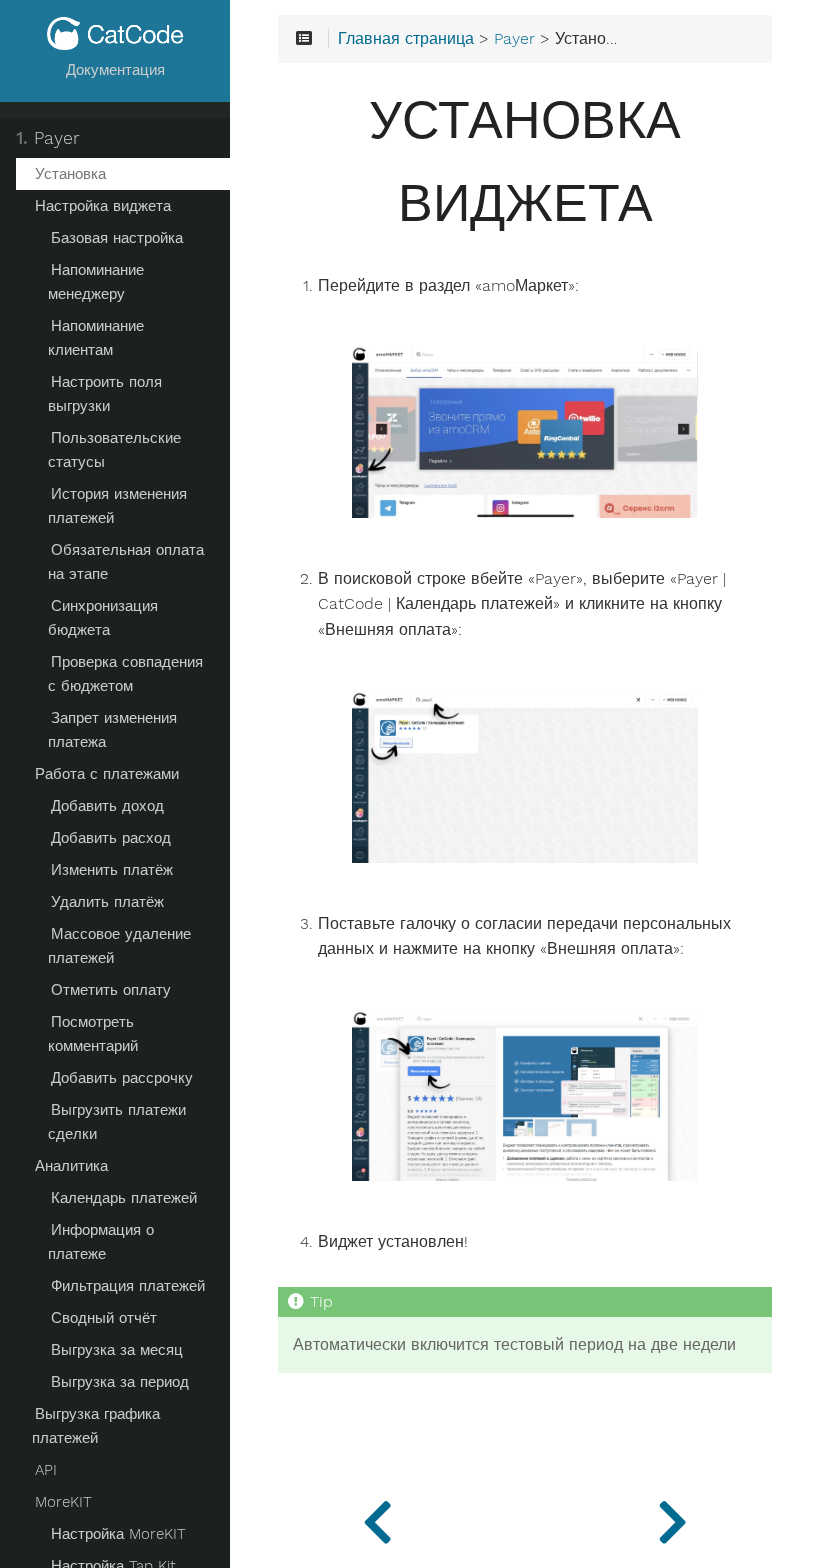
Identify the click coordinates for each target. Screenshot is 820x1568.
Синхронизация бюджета (103, 618)
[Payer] (377, 1518)
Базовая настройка (117, 238)
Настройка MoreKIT (118, 1534)
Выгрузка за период (120, 1382)
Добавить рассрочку (122, 1078)
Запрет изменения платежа (112, 730)
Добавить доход (107, 806)
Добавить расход (111, 838)
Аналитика (71, 1166)
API (46, 1470)
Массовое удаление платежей (119, 946)
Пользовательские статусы (114, 450)
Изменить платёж (112, 870)
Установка (70, 174)
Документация (115, 70)
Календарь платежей (124, 1198)
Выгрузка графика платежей (96, 1426)
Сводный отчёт (104, 1318)
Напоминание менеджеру (96, 282)
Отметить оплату (111, 990)
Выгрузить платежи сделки (117, 1122)
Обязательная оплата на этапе (126, 562)
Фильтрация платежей (128, 1286)
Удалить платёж (107, 902)
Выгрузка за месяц (117, 1350)
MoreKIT (63, 1502)
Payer (48, 138)
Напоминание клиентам (96, 338)
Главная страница (406, 39)
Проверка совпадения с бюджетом (125, 674)
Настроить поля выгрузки (105, 394)
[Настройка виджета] (672, 1518)
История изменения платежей (117, 506)
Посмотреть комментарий (93, 1034)
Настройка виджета (103, 206)
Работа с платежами (107, 774)
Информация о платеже (101, 1242)
